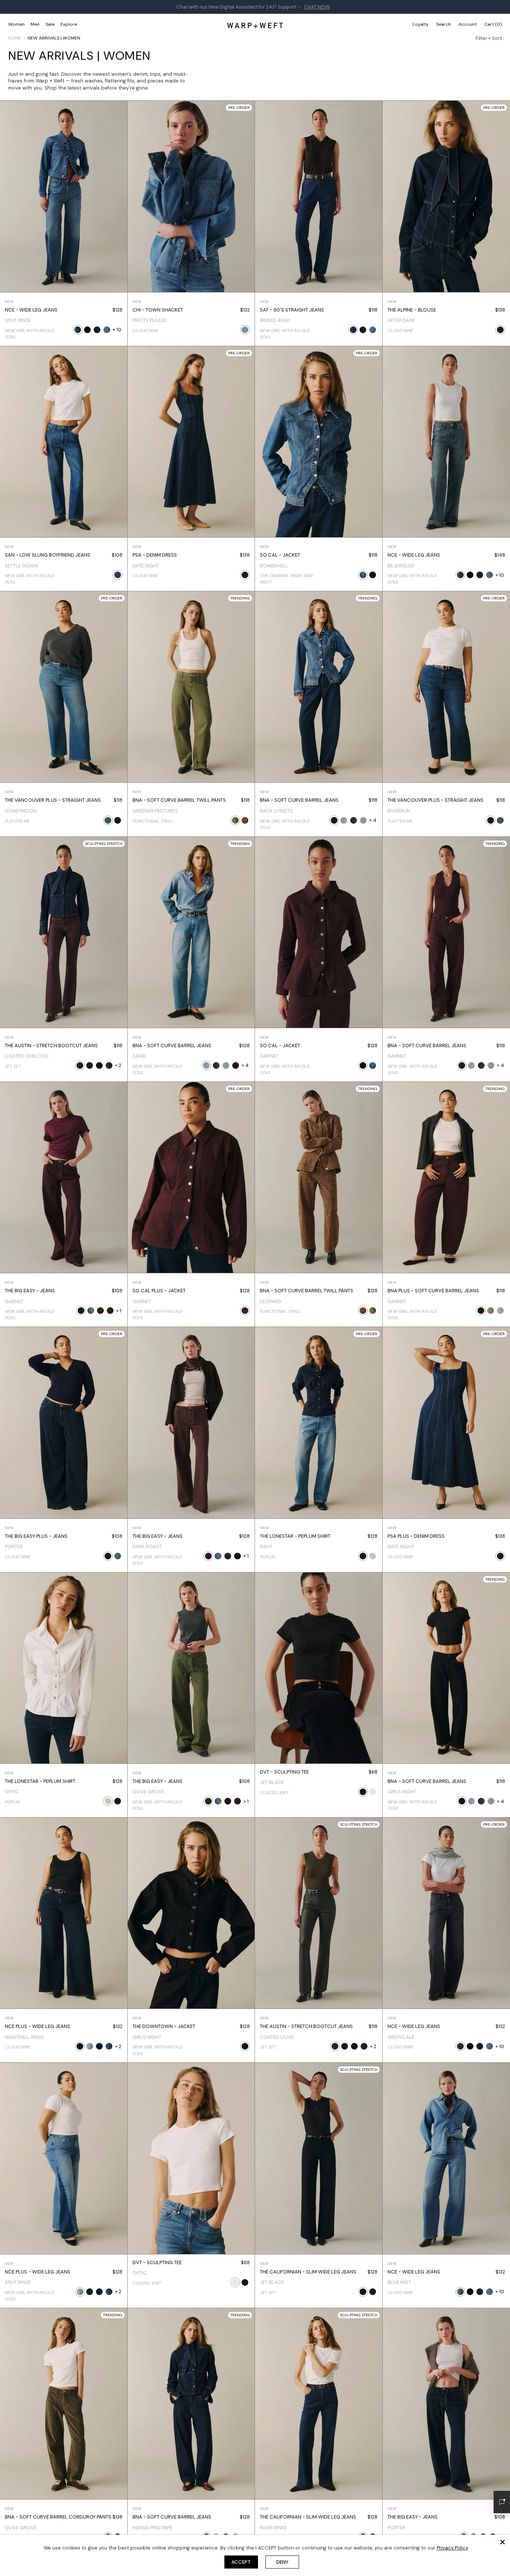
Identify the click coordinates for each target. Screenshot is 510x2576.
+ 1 (119, 1311)
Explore (69, 24)
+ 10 (117, 330)
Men (35, 24)
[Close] (503, 2542)
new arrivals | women (54, 38)
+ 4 (373, 820)
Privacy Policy (453, 2548)
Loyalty (421, 24)
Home (15, 38)
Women (16, 24)
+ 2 (118, 1065)
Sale (50, 24)
